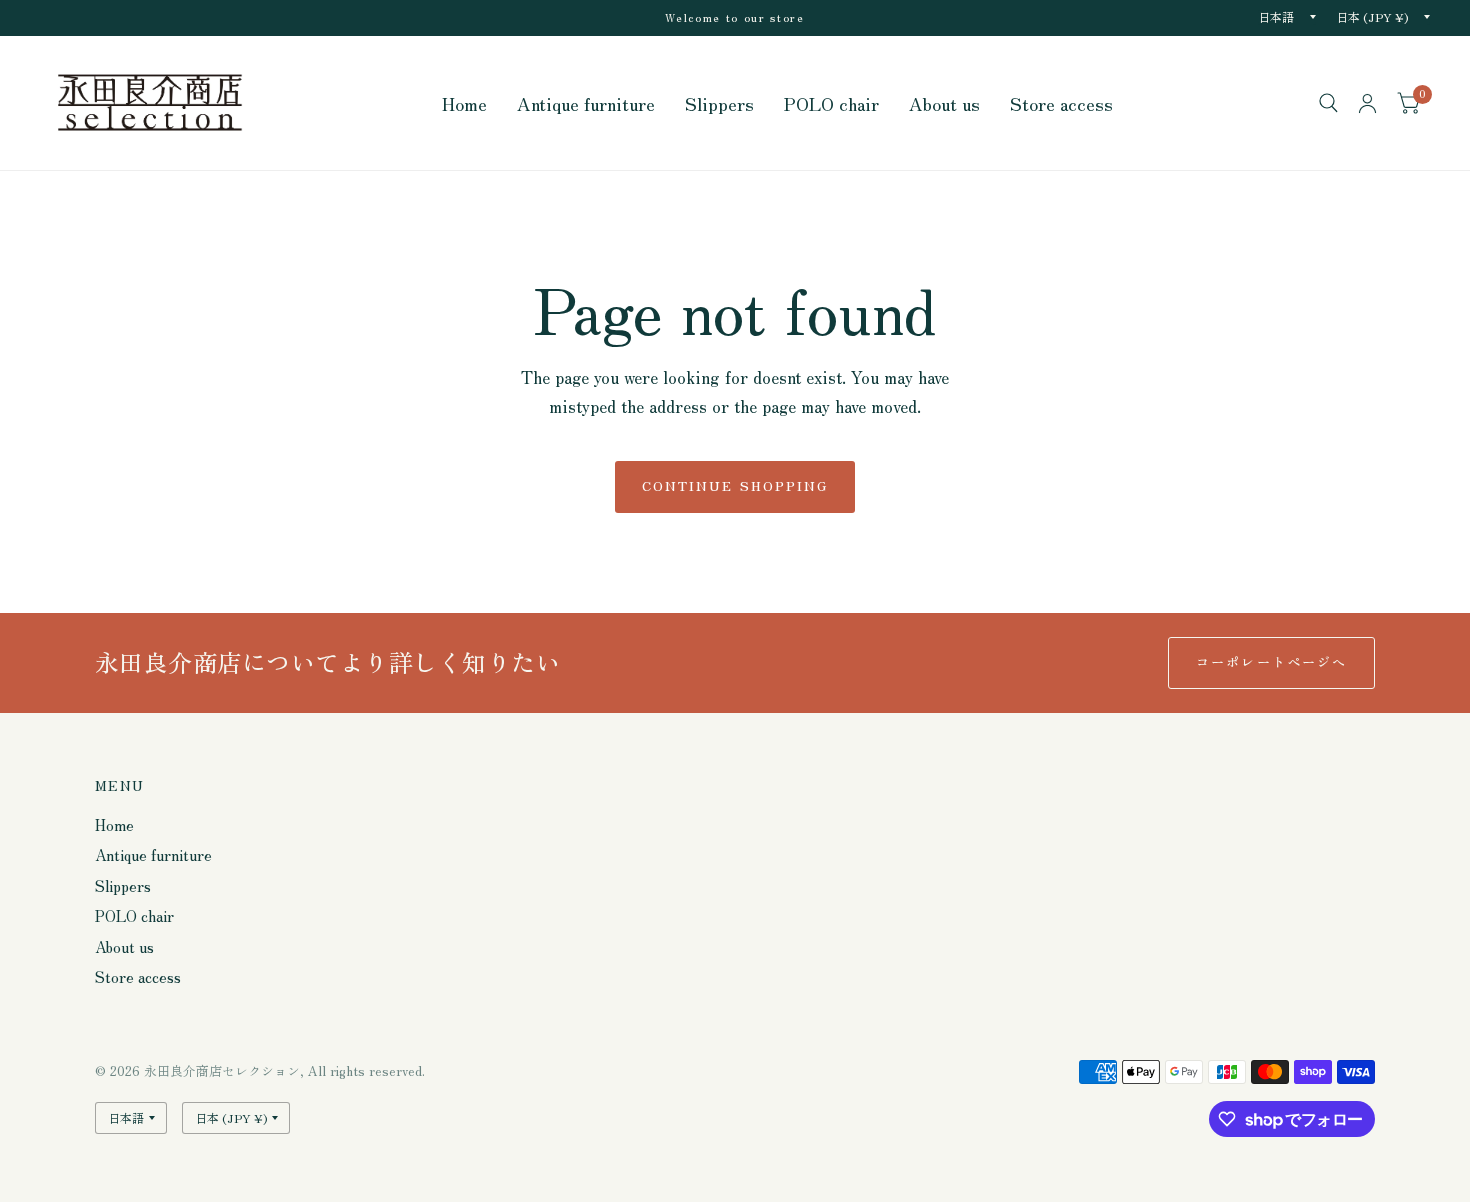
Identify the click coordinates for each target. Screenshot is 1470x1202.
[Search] (1328, 103)
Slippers (719, 103)
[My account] (1367, 103)
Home (464, 103)
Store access (1061, 103)
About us (944, 103)
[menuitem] (464, 103)
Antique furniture (586, 103)
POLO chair (831, 103)
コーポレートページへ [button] (1271, 661)
